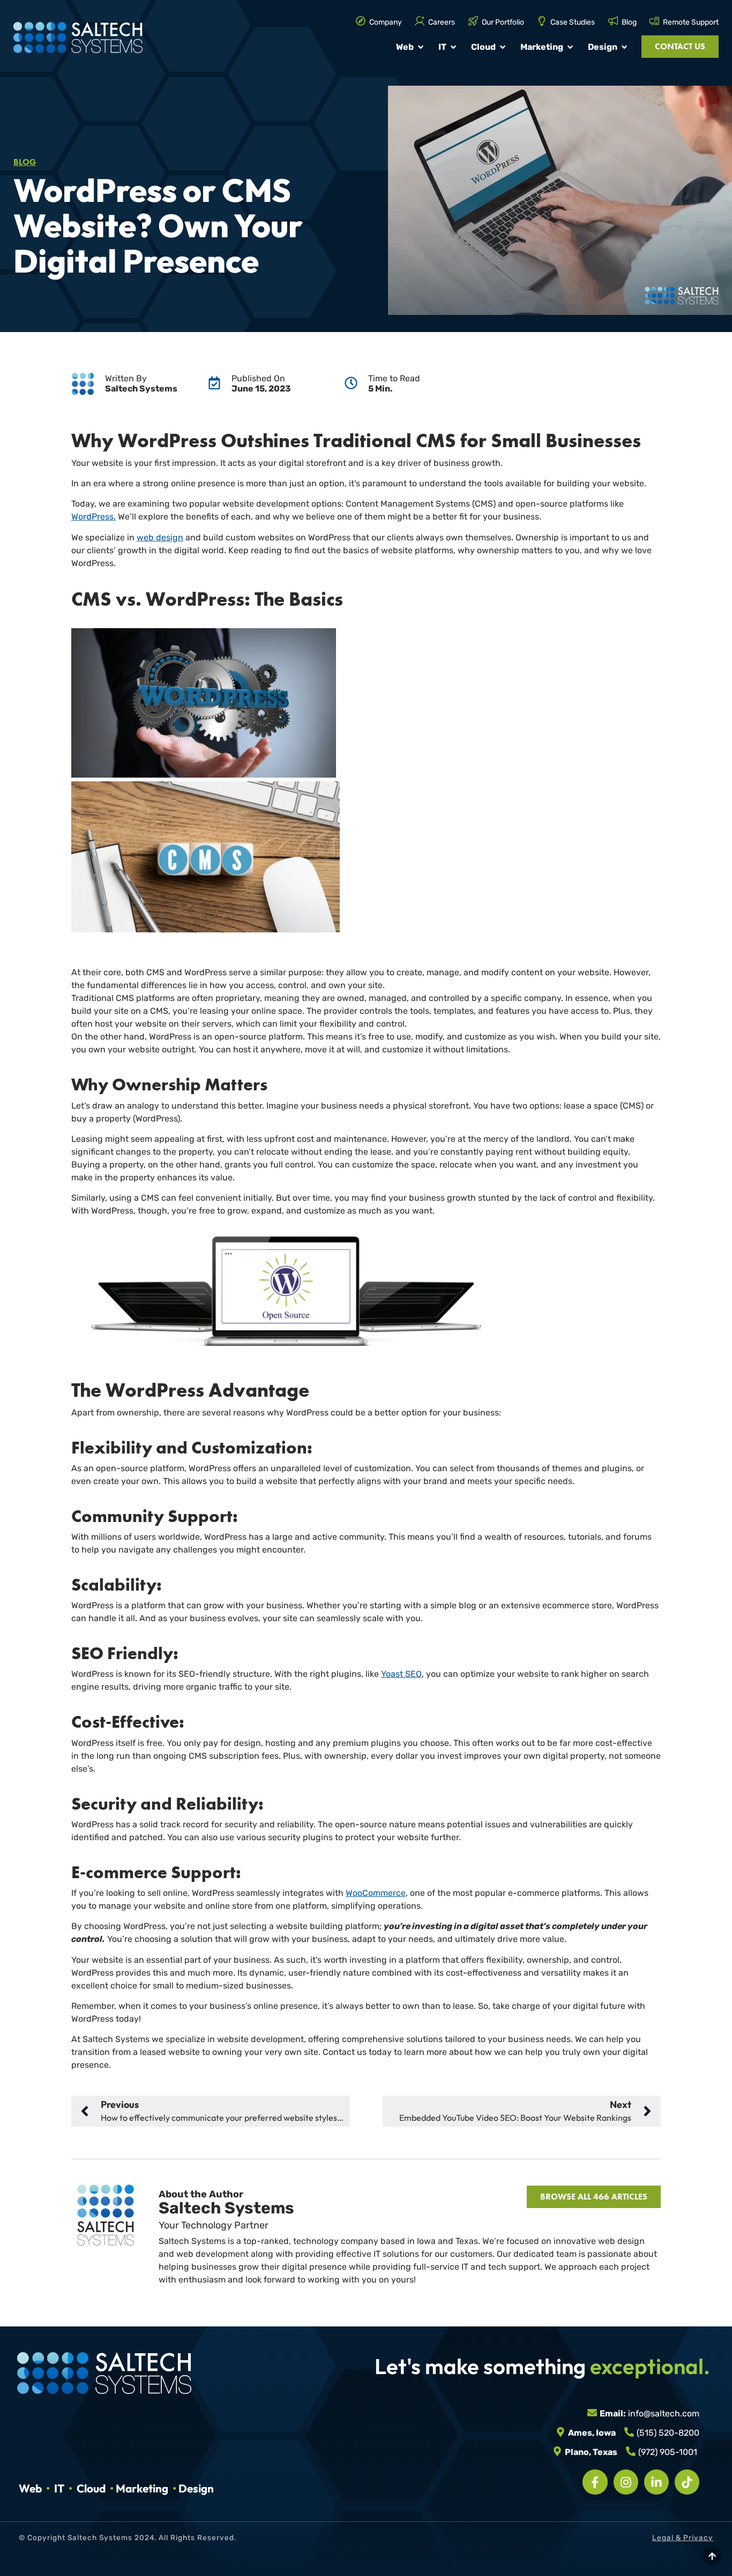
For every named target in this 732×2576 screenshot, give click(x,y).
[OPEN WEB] (421, 47)
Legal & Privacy (683, 2538)
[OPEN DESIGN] (624, 47)
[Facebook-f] (595, 2482)
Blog (25, 162)
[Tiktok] (687, 2482)
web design (160, 537)
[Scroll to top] (712, 2556)
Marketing (142, 2488)
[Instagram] (626, 2482)
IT (59, 2488)
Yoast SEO (401, 1674)
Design (196, 2488)
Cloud (91, 2488)
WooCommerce (376, 1893)
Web (30, 2488)
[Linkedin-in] (656, 2482)
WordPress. (94, 517)
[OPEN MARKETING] (570, 47)
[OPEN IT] (453, 47)
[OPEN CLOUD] (503, 47)
